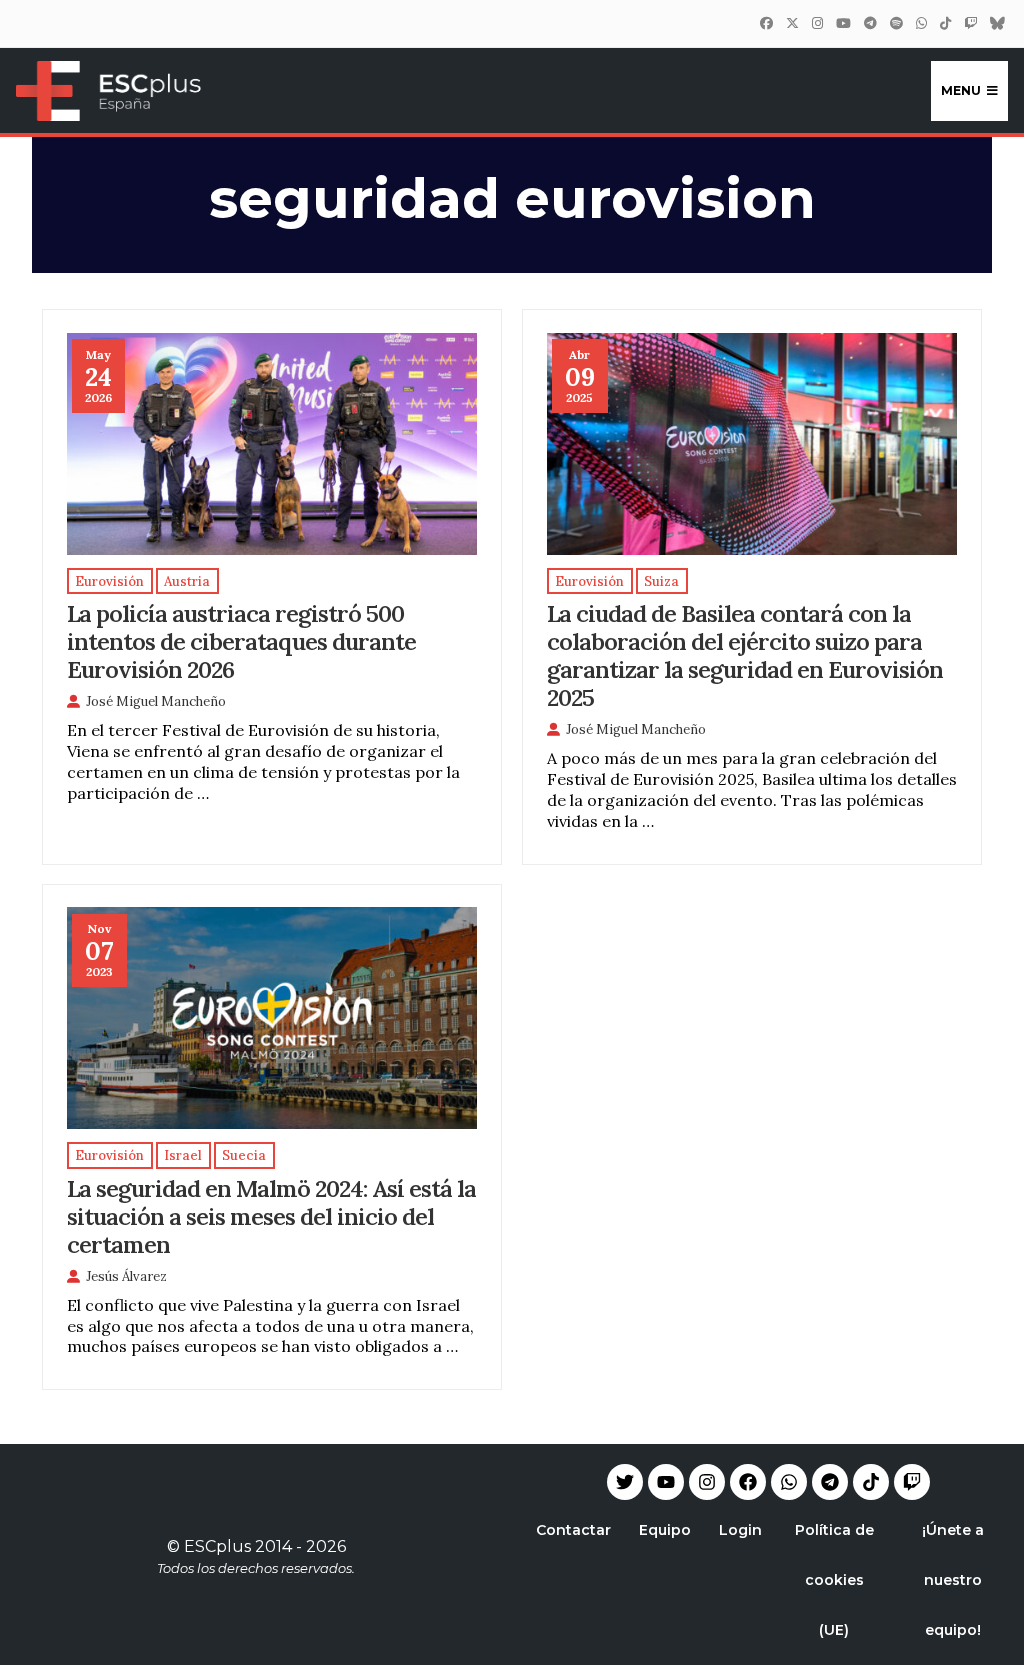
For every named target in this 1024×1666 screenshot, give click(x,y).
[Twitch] (970, 23)
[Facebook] (766, 23)
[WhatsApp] (921, 23)
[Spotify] (896, 23)
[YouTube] (843, 23)
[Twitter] (792, 23)
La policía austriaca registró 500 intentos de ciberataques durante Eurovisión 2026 (241, 641)
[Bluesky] (997, 23)
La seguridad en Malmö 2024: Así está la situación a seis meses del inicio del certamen (271, 1216)
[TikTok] (945, 23)
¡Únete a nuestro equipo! (953, 1580)
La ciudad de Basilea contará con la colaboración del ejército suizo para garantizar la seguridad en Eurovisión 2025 (745, 655)
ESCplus (217, 1546)
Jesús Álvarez (126, 1276)
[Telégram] (870, 23)
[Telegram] (830, 1482)
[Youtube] (666, 1482)
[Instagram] (817, 23)
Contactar (573, 1530)
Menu (961, 90)
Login (740, 1530)
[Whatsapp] (789, 1482)
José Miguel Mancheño (156, 701)
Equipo (665, 1530)
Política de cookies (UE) (834, 1580)
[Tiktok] (871, 1482)
